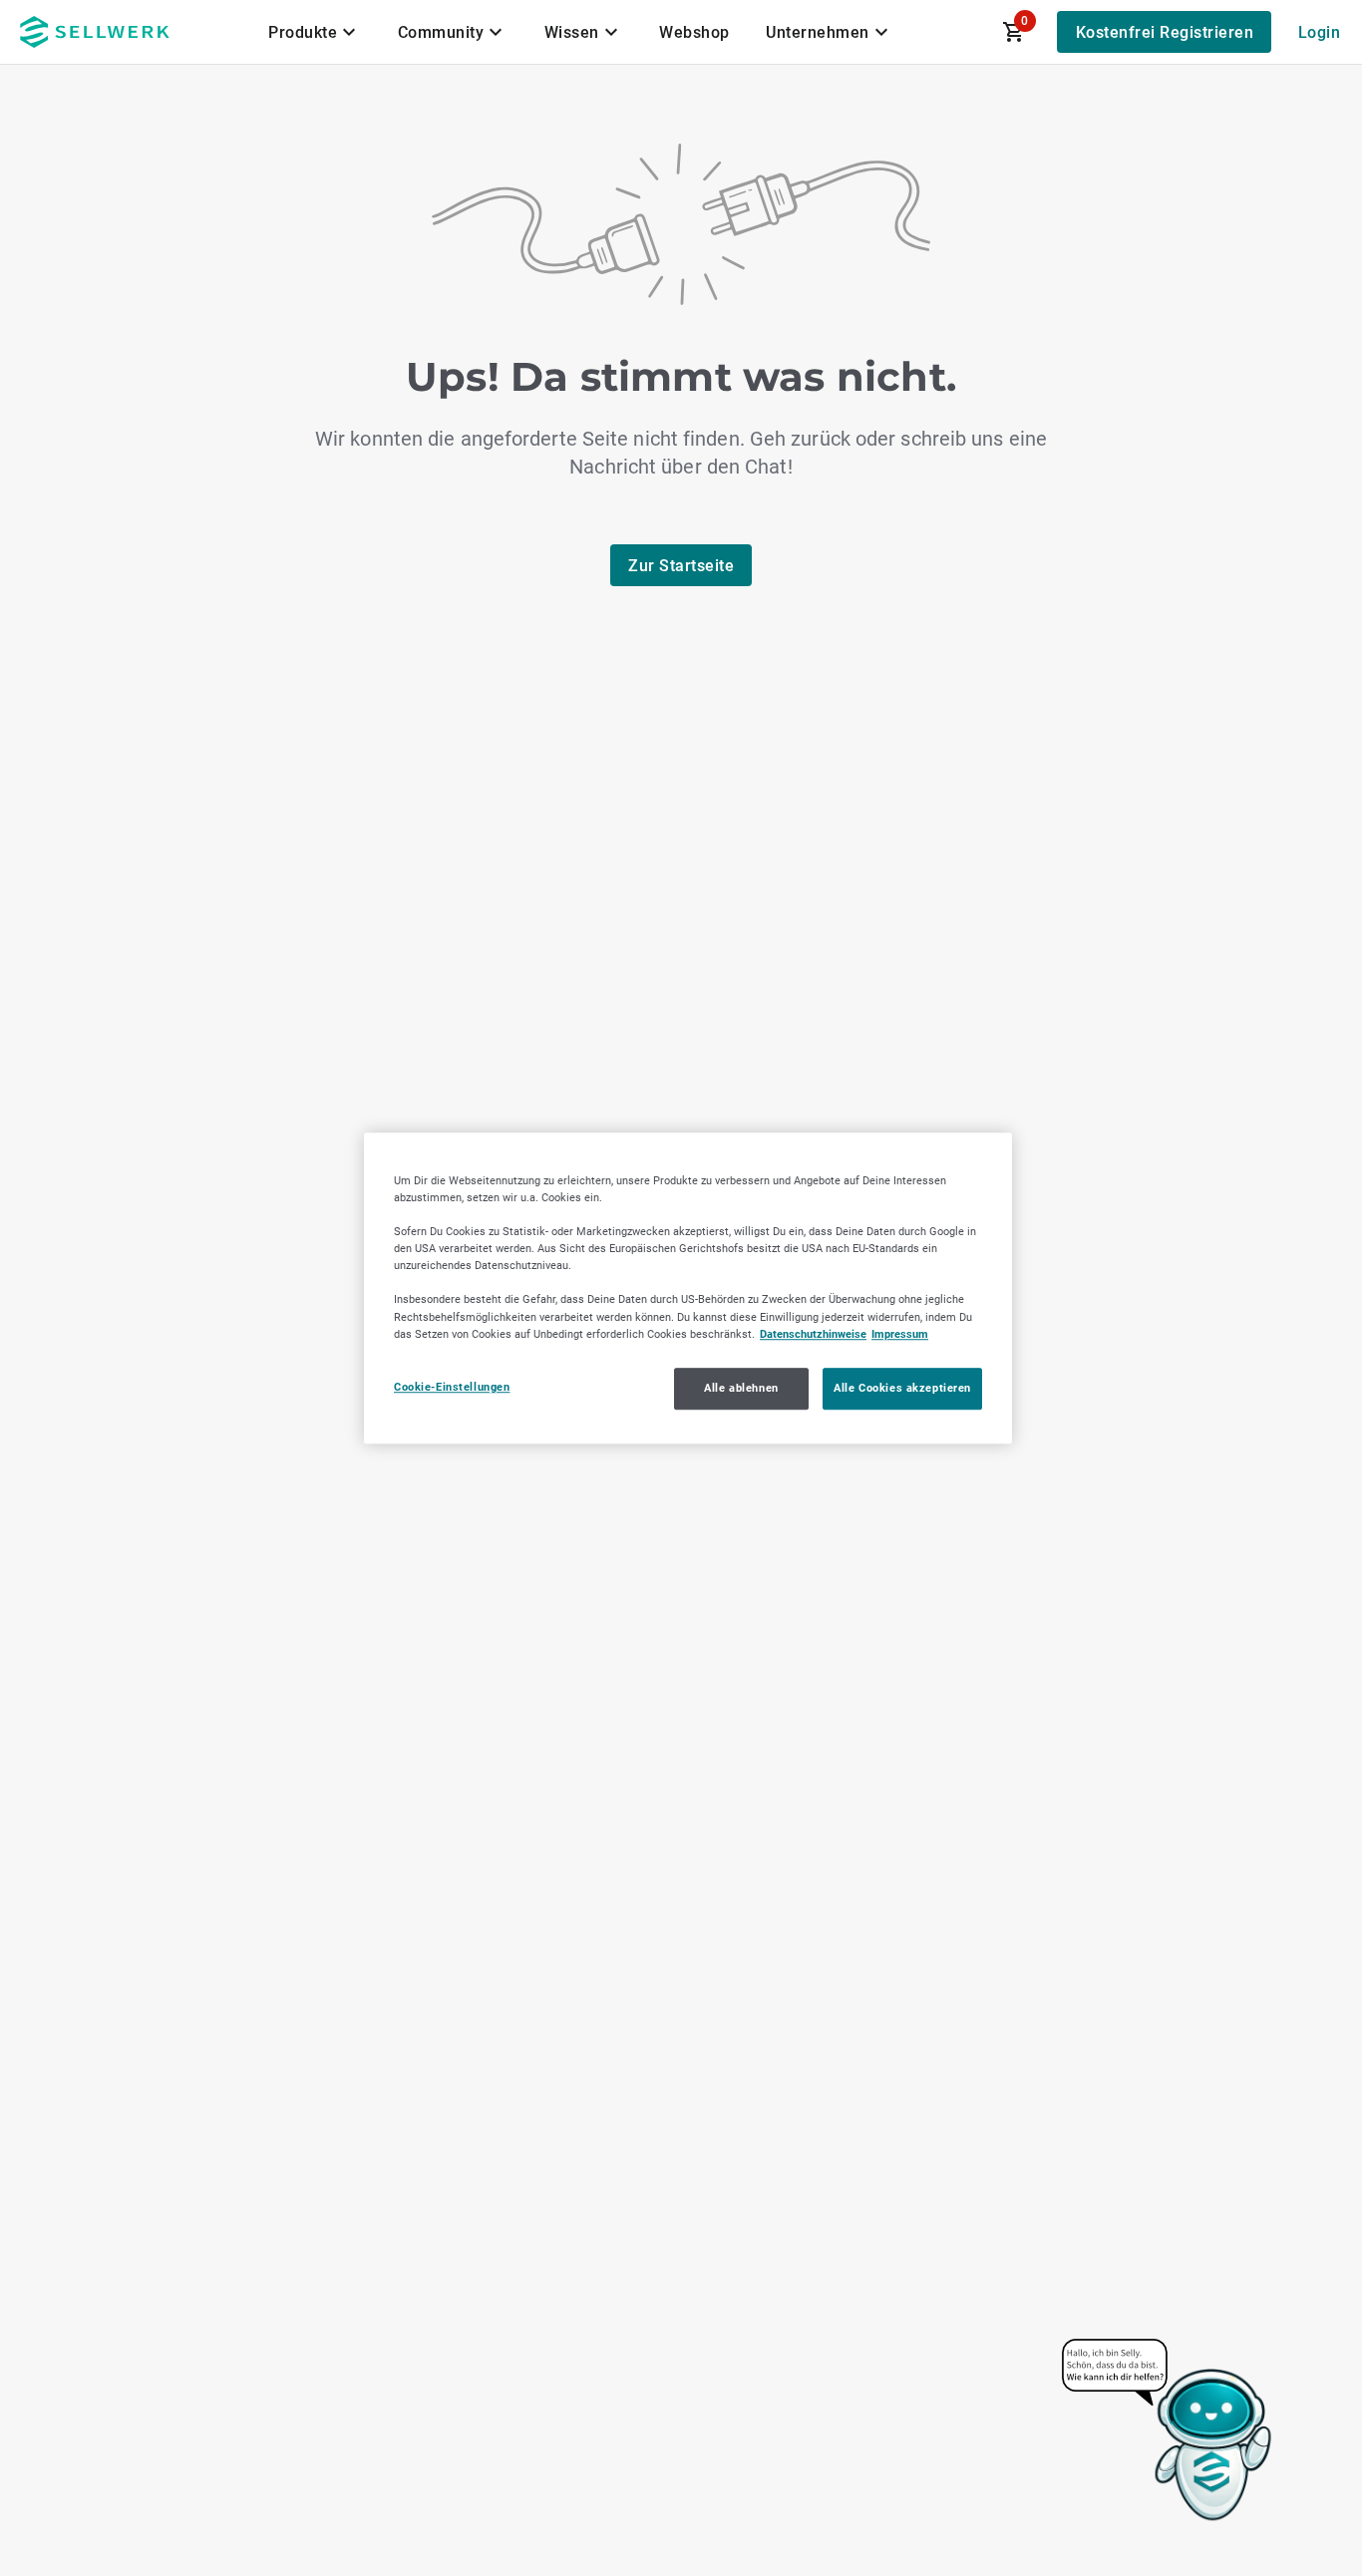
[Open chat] (1168, 2431)
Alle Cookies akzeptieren (902, 1388)
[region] (688, 1288)
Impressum (900, 1334)
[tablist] (580, 32)
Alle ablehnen (741, 1388)
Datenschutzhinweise (813, 1334)
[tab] (315, 32)
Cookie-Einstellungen (452, 1387)
